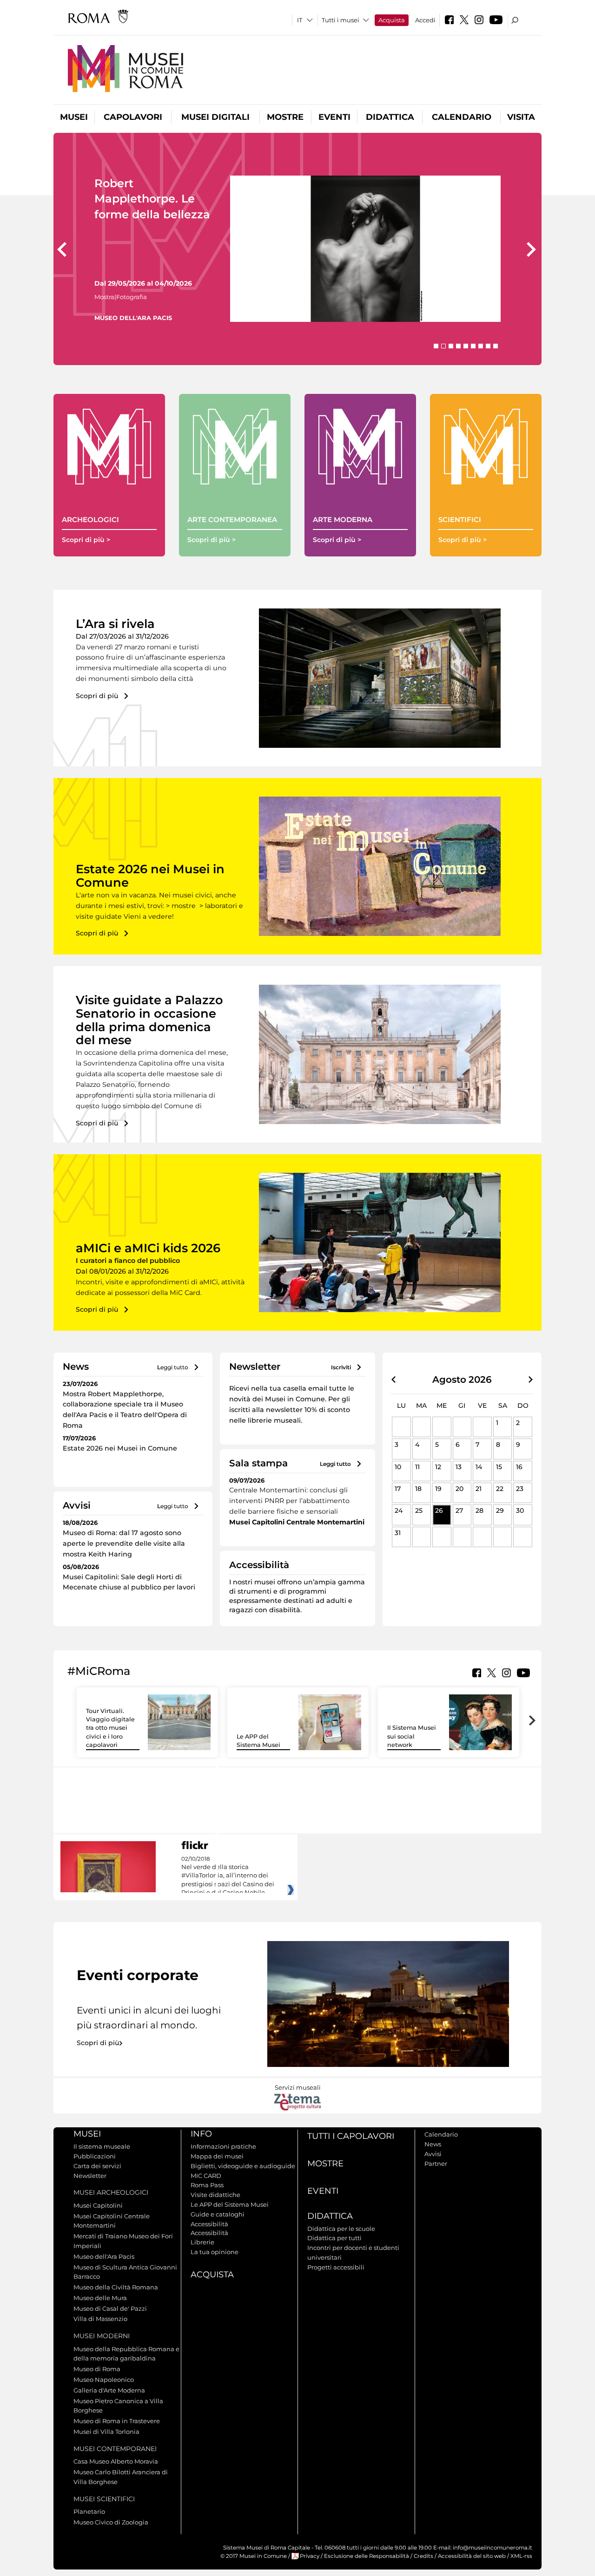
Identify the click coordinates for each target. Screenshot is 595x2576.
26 (439, 1510)
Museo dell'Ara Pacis (104, 2256)
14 (479, 1467)
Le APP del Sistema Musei (230, 2204)
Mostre (285, 117)
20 (459, 1489)
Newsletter (90, 2176)
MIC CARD (206, 2176)
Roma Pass (207, 2185)
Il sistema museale (102, 2146)
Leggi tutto (173, 1367)
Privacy (310, 2556)
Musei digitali (215, 117)
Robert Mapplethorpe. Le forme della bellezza (152, 199)
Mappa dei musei (217, 2156)
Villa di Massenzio (100, 2319)
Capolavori (133, 117)
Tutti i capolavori (351, 2136)
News (433, 2144)
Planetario (89, 2511)
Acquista (392, 20)
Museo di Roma (97, 2369)
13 (459, 1467)
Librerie (202, 2242)
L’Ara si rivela (115, 624)
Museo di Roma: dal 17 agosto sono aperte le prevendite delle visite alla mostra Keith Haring (124, 1543)
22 (500, 1489)
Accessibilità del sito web (472, 2556)
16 (519, 1467)
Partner (436, 2164)
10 (398, 1467)
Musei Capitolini (98, 2205)
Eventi (334, 117)
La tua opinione (215, 2252)
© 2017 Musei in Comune (254, 2556)
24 (399, 1510)
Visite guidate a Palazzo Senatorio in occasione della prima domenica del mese (149, 1020)
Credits (423, 2556)
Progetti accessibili (336, 2267)
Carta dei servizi (97, 2166)
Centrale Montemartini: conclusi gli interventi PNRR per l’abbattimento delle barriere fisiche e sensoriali (289, 1501)
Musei (74, 117)
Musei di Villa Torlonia (106, 2432)
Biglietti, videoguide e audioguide (243, 2166)
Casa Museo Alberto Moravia (116, 2461)
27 (459, 1510)
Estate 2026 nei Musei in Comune (150, 876)
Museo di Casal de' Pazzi (110, 2308)
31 (398, 1533)
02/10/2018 (228, 1876)
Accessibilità (209, 2224)
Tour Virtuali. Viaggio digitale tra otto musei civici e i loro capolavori (110, 1728)
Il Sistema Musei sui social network (412, 1736)
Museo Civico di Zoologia (111, 2522)
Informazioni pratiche (223, 2146)
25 (419, 1510)
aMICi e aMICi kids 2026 (148, 1248)
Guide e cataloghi (218, 2214)
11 (417, 1467)
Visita (521, 117)
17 (398, 1489)
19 (438, 1489)
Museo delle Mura (100, 2298)
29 (500, 1510)
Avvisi (433, 2154)
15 (499, 1467)
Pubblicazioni (95, 2156)
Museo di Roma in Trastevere (117, 2421)
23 (520, 1489)
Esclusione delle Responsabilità (367, 2556)
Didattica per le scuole (341, 2229)
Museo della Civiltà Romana (116, 2287)
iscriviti (341, 1367)
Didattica (390, 117)
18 (418, 1489)
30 (520, 1510)
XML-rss (521, 2556)
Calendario (462, 117)
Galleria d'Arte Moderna (109, 2390)
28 (479, 1510)
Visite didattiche (215, 2195)
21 (479, 1489)
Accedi (425, 20)
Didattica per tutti (334, 2238)
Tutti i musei (340, 20)
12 (438, 1467)
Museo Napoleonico (104, 2380)
